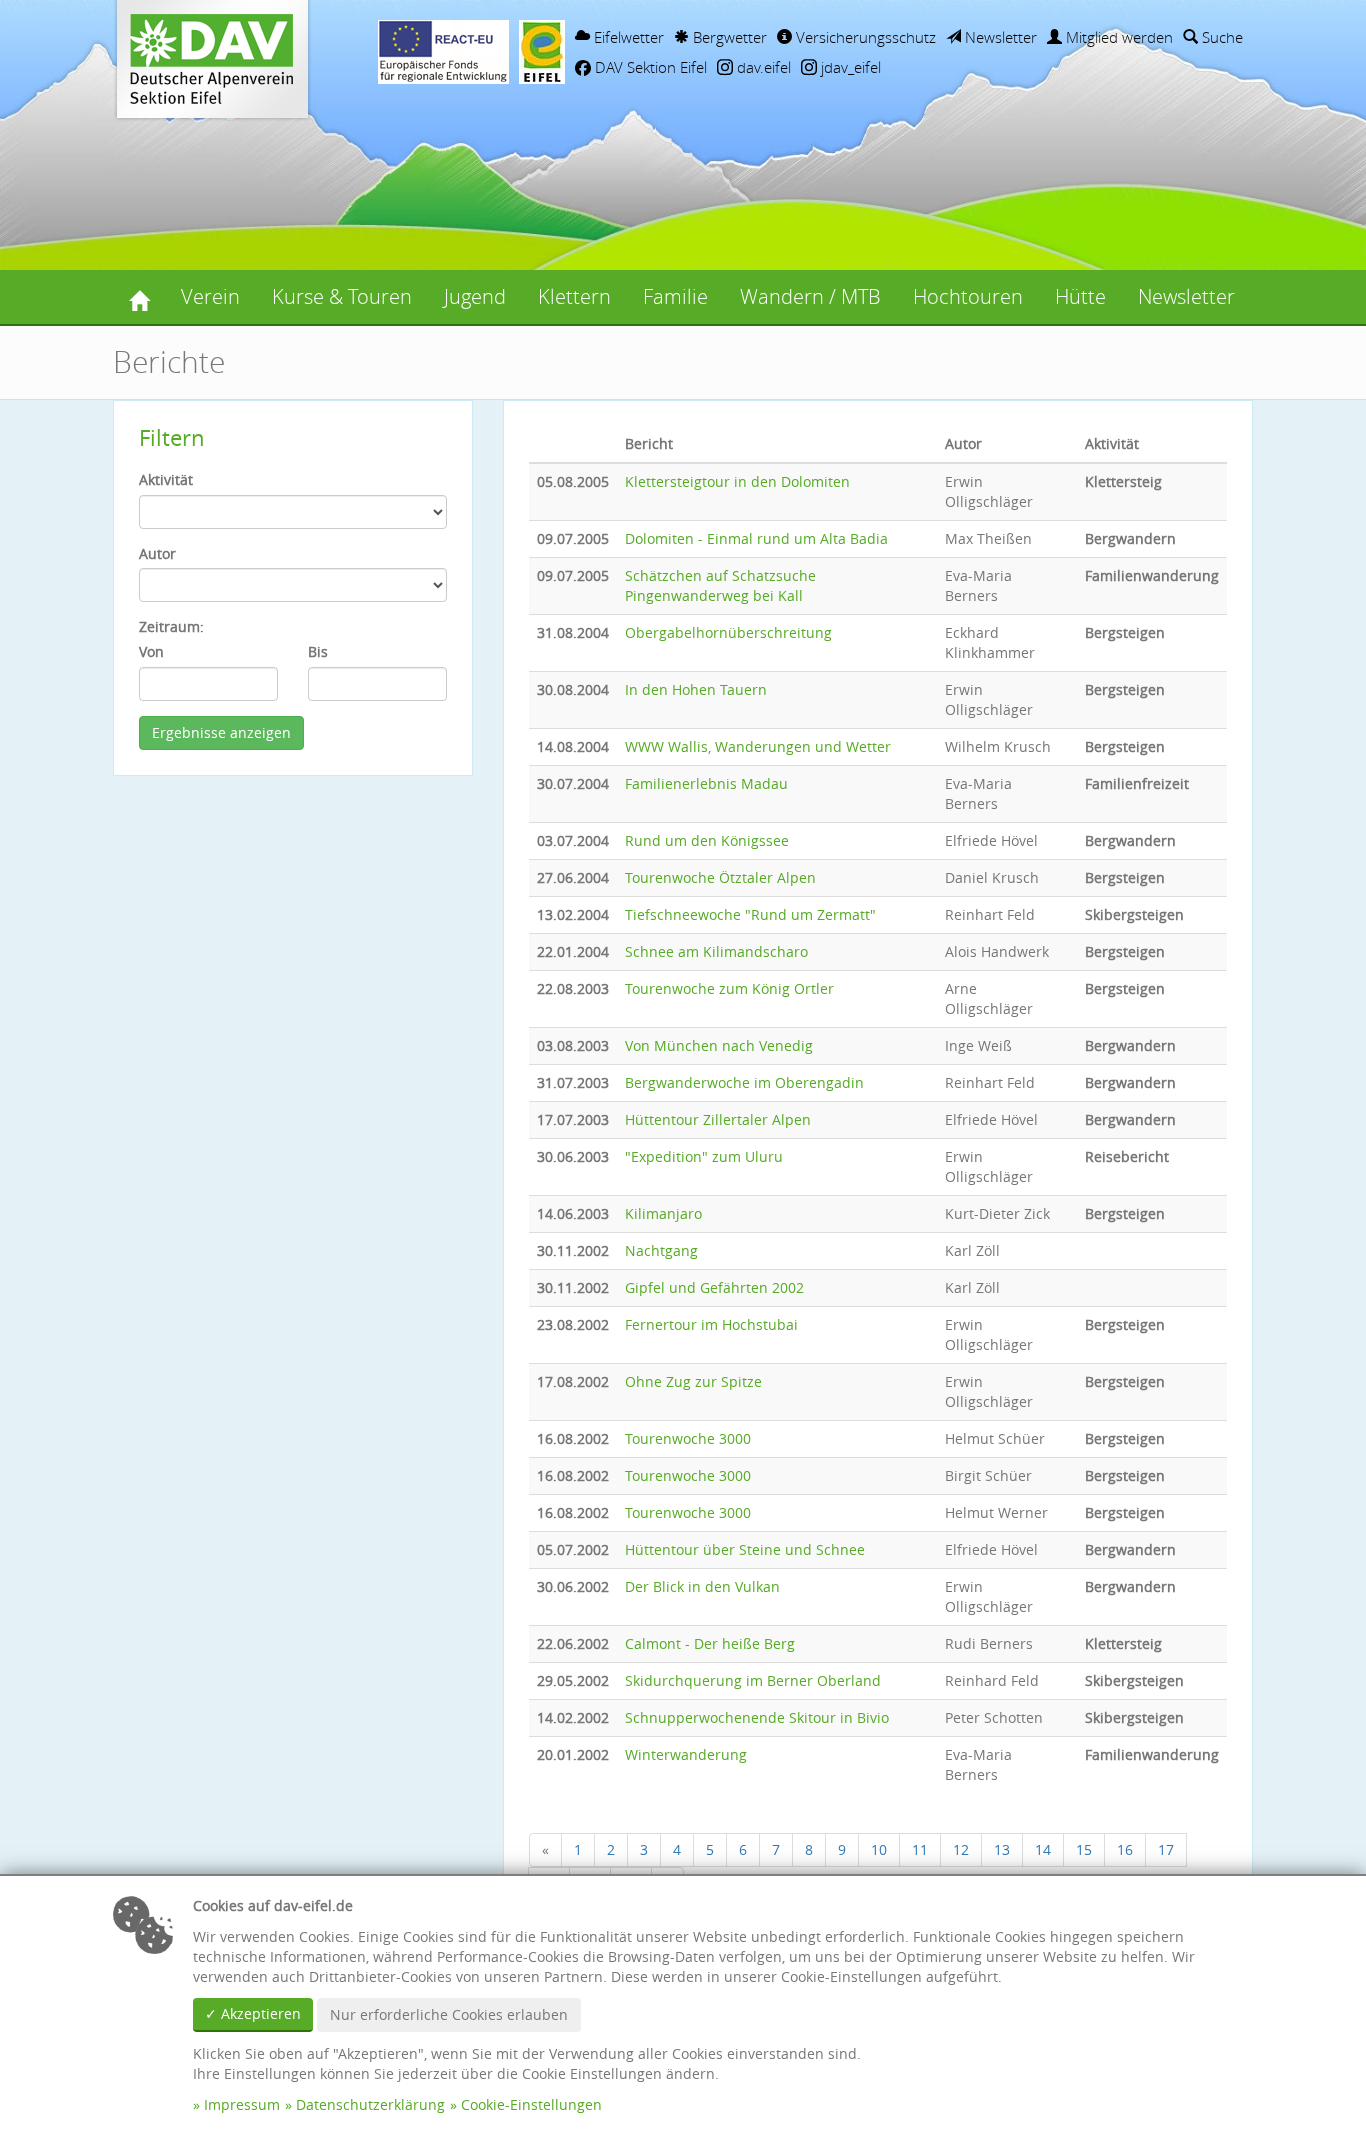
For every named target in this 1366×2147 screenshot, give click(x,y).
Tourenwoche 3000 (688, 1438)
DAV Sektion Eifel (649, 67)
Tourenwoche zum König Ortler (729, 988)
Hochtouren (968, 296)
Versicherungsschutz (864, 37)
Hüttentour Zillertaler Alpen (718, 1119)
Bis (318, 651)
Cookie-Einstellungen (531, 2104)
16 (1125, 1849)
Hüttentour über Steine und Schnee (745, 1549)
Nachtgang (661, 1250)
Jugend (475, 296)
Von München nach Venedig (719, 1045)
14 (1043, 1849)
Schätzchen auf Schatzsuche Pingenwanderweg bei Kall (720, 585)
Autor (157, 553)
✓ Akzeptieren (253, 2013)
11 (920, 1849)
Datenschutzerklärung (370, 2104)
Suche (1220, 37)
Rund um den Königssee (707, 840)
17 (1166, 1849)
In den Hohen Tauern (696, 689)
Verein (210, 296)
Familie (675, 296)
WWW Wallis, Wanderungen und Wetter (758, 746)
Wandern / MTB (810, 296)
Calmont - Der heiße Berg (710, 1643)
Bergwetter (728, 37)
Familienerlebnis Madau (706, 783)
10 (879, 1849)
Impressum (242, 2104)
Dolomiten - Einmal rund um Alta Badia (756, 538)
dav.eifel (762, 67)
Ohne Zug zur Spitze (693, 1381)
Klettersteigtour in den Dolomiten (737, 481)
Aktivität (166, 479)
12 (961, 1849)
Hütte (1080, 296)
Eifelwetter (627, 37)
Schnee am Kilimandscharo (716, 951)
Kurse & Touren (342, 296)
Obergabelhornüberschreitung (728, 632)
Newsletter (999, 37)
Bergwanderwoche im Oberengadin (744, 1082)
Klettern (574, 296)
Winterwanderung (686, 1754)
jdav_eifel (849, 67)
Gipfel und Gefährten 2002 (714, 1287)
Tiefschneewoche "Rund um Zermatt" (750, 914)
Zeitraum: (171, 626)
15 (1084, 1849)
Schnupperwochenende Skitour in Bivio (757, 1717)
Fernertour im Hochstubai (711, 1324)
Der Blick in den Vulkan (702, 1586)
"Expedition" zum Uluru (704, 1156)
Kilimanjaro (663, 1213)
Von (151, 651)
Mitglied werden (1117, 37)
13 (1002, 1849)
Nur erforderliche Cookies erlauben (449, 2014)
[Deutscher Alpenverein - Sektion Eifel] (139, 297)
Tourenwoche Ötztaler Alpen (720, 877)
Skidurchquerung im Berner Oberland (753, 1680)
